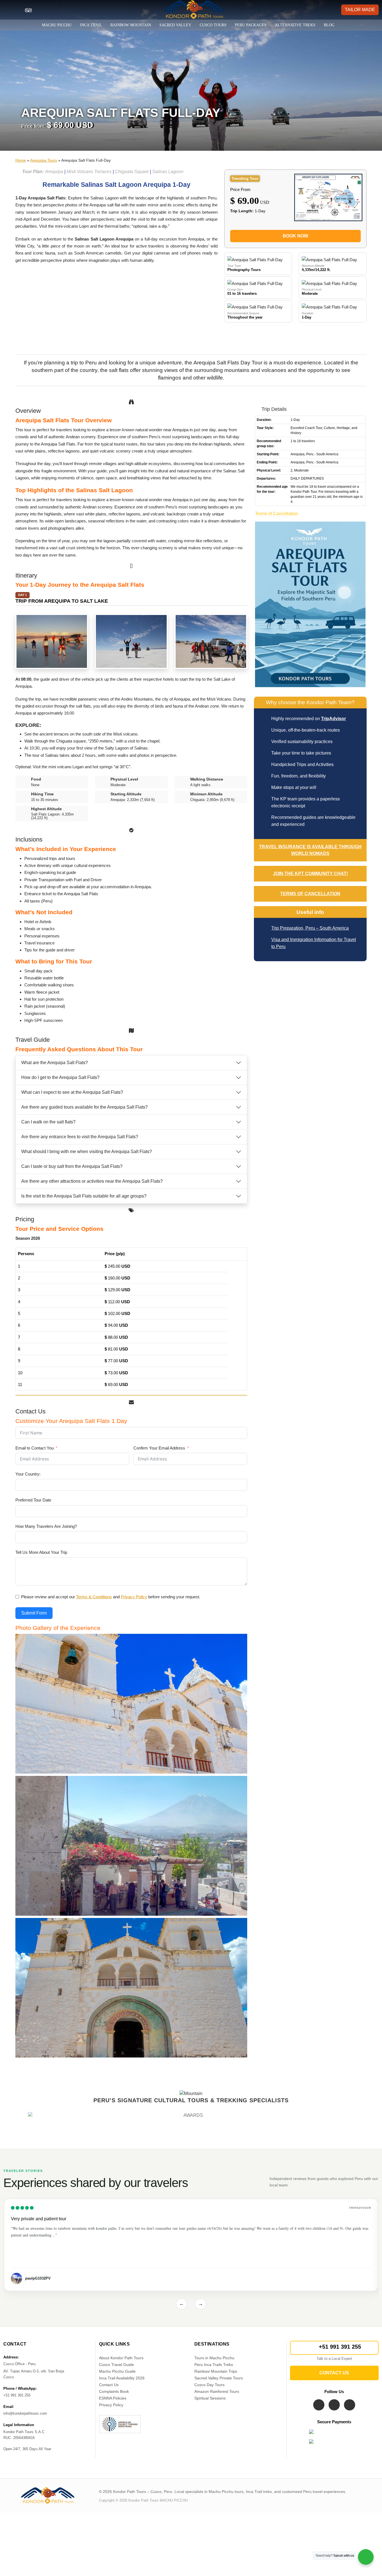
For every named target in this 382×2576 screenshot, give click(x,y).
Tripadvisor (360, 2208)
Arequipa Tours (44, 160)
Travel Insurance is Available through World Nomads (310, 850)
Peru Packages (251, 25)
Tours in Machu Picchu (214, 2358)
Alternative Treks (295, 25)
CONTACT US (334, 2373)
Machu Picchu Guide (117, 2371)
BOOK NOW (295, 236)
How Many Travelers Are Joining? (46, 1526)
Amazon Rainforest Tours (217, 2391)
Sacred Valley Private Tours (219, 2378)
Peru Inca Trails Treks (214, 2365)
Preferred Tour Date (33, 1500)
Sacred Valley (175, 25)
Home (21, 160)
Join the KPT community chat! (310, 874)
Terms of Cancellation (277, 514)
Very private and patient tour (39, 2219)
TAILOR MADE (360, 10)
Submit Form (34, 1613)
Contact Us (109, 2385)
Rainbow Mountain (131, 25)
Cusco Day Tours (209, 2385)
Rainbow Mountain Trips (216, 2371)
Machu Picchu (57, 25)
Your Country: (28, 1474)
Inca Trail (91, 25)
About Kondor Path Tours (121, 2358)
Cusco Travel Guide (116, 2365)
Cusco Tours (213, 25)
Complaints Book (114, 2391)
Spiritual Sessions (210, 2398)
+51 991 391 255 (340, 2347)
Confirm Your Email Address (159, 1448)
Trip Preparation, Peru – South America (310, 928)
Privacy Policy (111, 2405)
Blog (329, 25)
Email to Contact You (35, 1448)
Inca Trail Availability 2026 (122, 2378)
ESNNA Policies (113, 2398)
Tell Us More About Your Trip (41, 1552)
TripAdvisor (333, 719)
